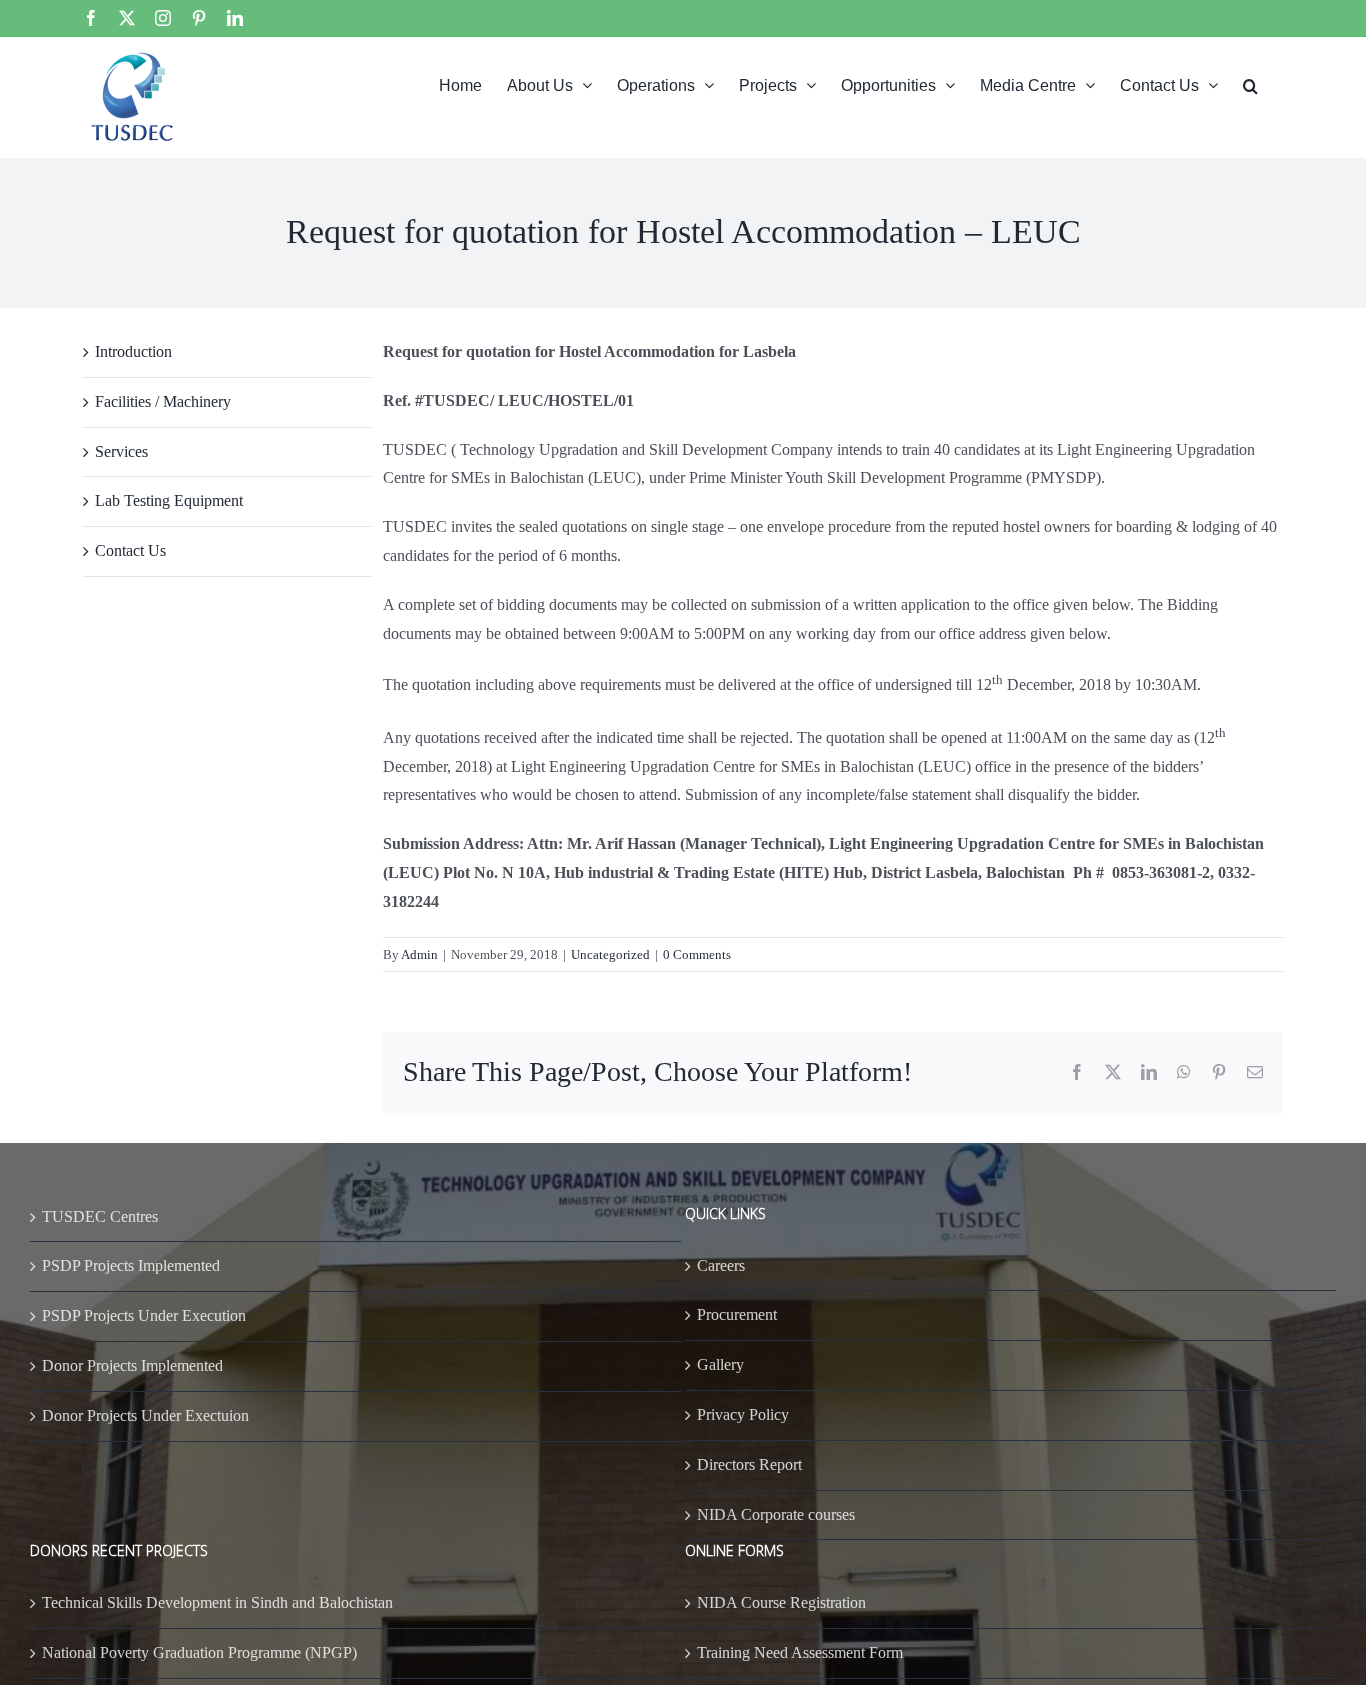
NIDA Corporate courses (776, 1514)
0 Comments (697, 954)
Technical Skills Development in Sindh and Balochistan (217, 1602)
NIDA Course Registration (781, 1602)
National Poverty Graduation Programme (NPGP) (199, 1652)
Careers (721, 1265)
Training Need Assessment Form (800, 1652)
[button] (1250, 84)
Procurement (737, 1314)
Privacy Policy (743, 1414)
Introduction (133, 351)
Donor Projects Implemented (132, 1365)
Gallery (720, 1364)
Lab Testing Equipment (169, 500)
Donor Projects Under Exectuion (145, 1415)
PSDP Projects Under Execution (144, 1315)
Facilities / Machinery (163, 401)
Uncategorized (610, 954)
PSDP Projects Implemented (131, 1265)
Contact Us (130, 550)
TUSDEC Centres (100, 1216)
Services (121, 451)
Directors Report (749, 1464)
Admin (419, 954)
